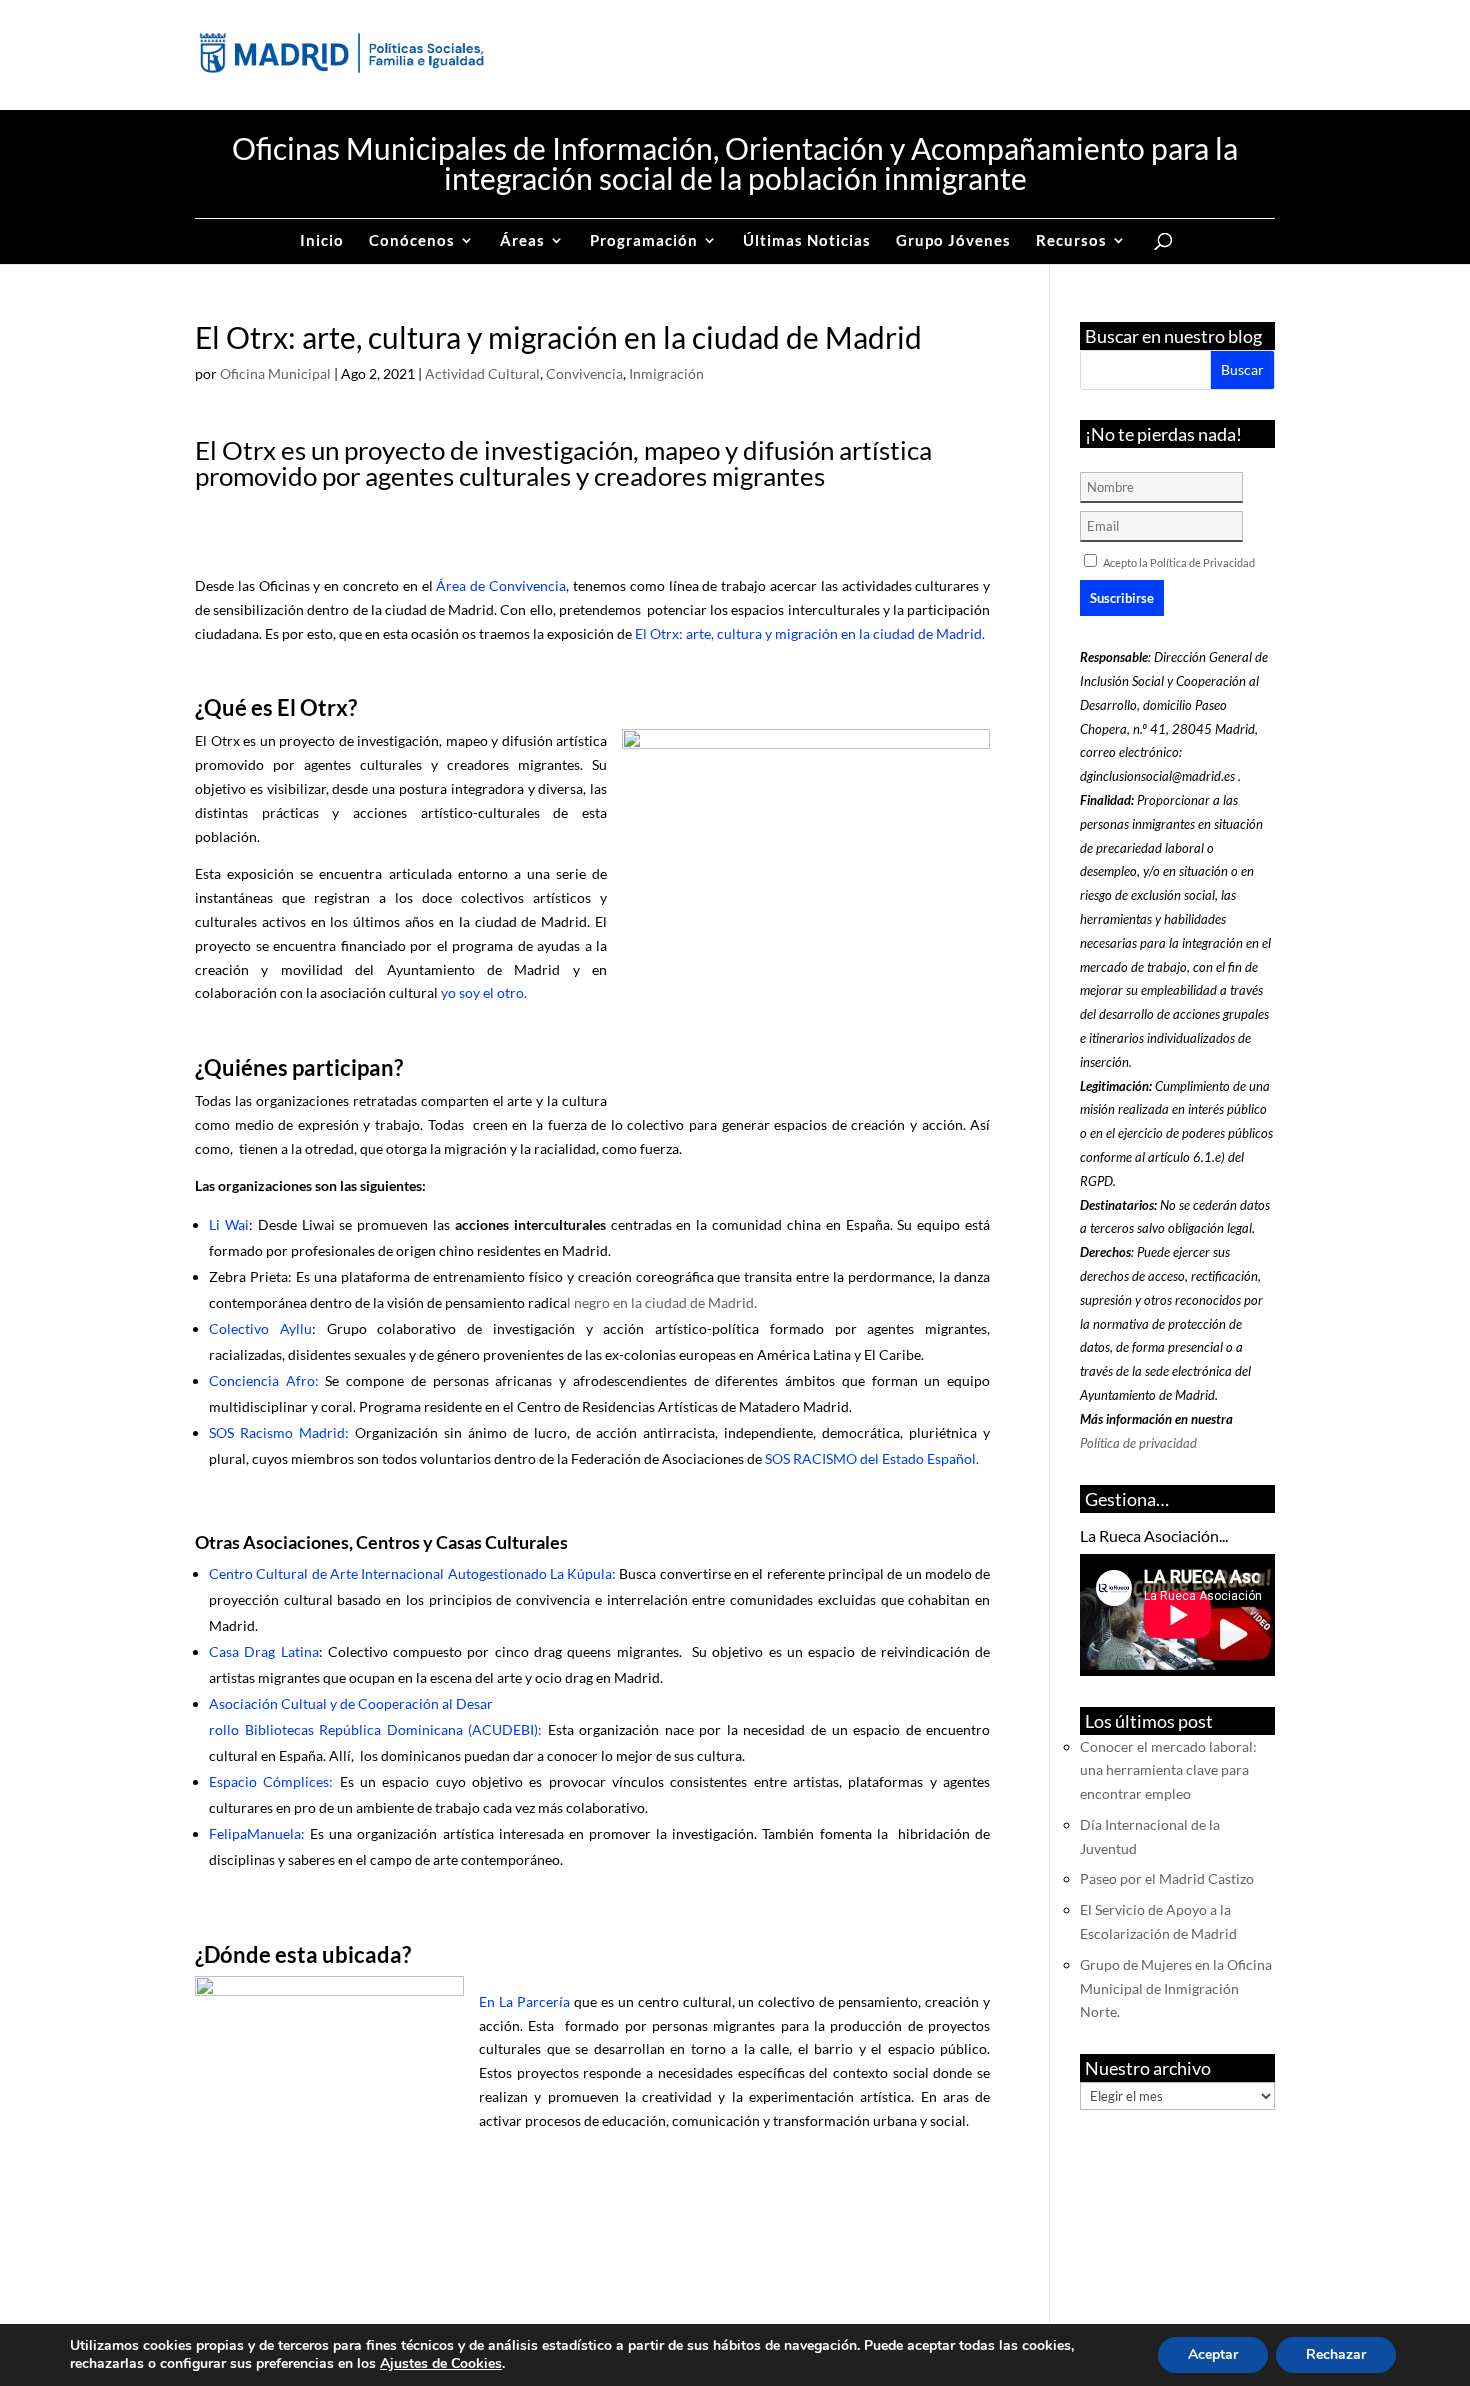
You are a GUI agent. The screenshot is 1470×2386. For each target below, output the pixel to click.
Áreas (522, 241)
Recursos (1071, 241)
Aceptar (1213, 2354)
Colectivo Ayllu (260, 1328)
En (489, 2001)
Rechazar (1336, 2354)
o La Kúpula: (578, 1573)
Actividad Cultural (482, 373)
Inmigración (666, 373)
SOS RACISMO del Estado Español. (870, 1458)
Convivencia (584, 373)
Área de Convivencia (501, 585)
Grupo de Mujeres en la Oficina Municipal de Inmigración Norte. (1176, 1988)
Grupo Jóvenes (953, 241)
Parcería (543, 2001)
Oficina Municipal (275, 373)
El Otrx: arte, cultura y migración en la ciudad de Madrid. (810, 633)
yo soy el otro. (484, 992)
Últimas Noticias (807, 241)
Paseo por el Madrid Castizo (1167, 1878)
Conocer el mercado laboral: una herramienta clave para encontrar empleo (1168, 1770)
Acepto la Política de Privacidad (1179, 562)
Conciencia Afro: (264, 1380)
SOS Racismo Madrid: (279, 1432)
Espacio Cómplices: (271, 1781)
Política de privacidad (1138, 1443)
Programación (644, 241)
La (506, 2001)
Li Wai (229, 1224)
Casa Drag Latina (264, 1651)
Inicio (322, 241)
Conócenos (412, 241)
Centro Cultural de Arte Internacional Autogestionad (374, 1573)
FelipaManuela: (257, 1833)
